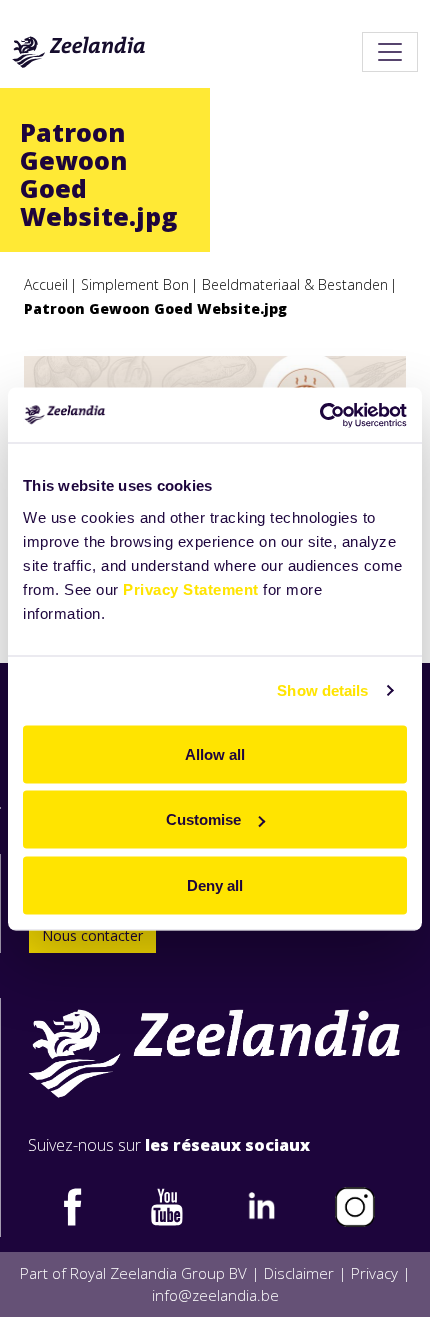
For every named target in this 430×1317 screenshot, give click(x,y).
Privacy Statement (191, 588)
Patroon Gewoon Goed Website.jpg (155, 308)
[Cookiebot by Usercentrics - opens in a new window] (319, 415)
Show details (322, 690)
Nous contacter (92, 935)
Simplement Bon (135, 284)
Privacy (374, 1273)
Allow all (215, 753)
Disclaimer (299, 1273)
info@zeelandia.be (215, 1295)
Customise (203, 819)
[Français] (79, 52)
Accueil (46, 284)
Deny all (215, 884)
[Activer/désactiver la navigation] (390, 52)
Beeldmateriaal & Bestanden (295, 284)
